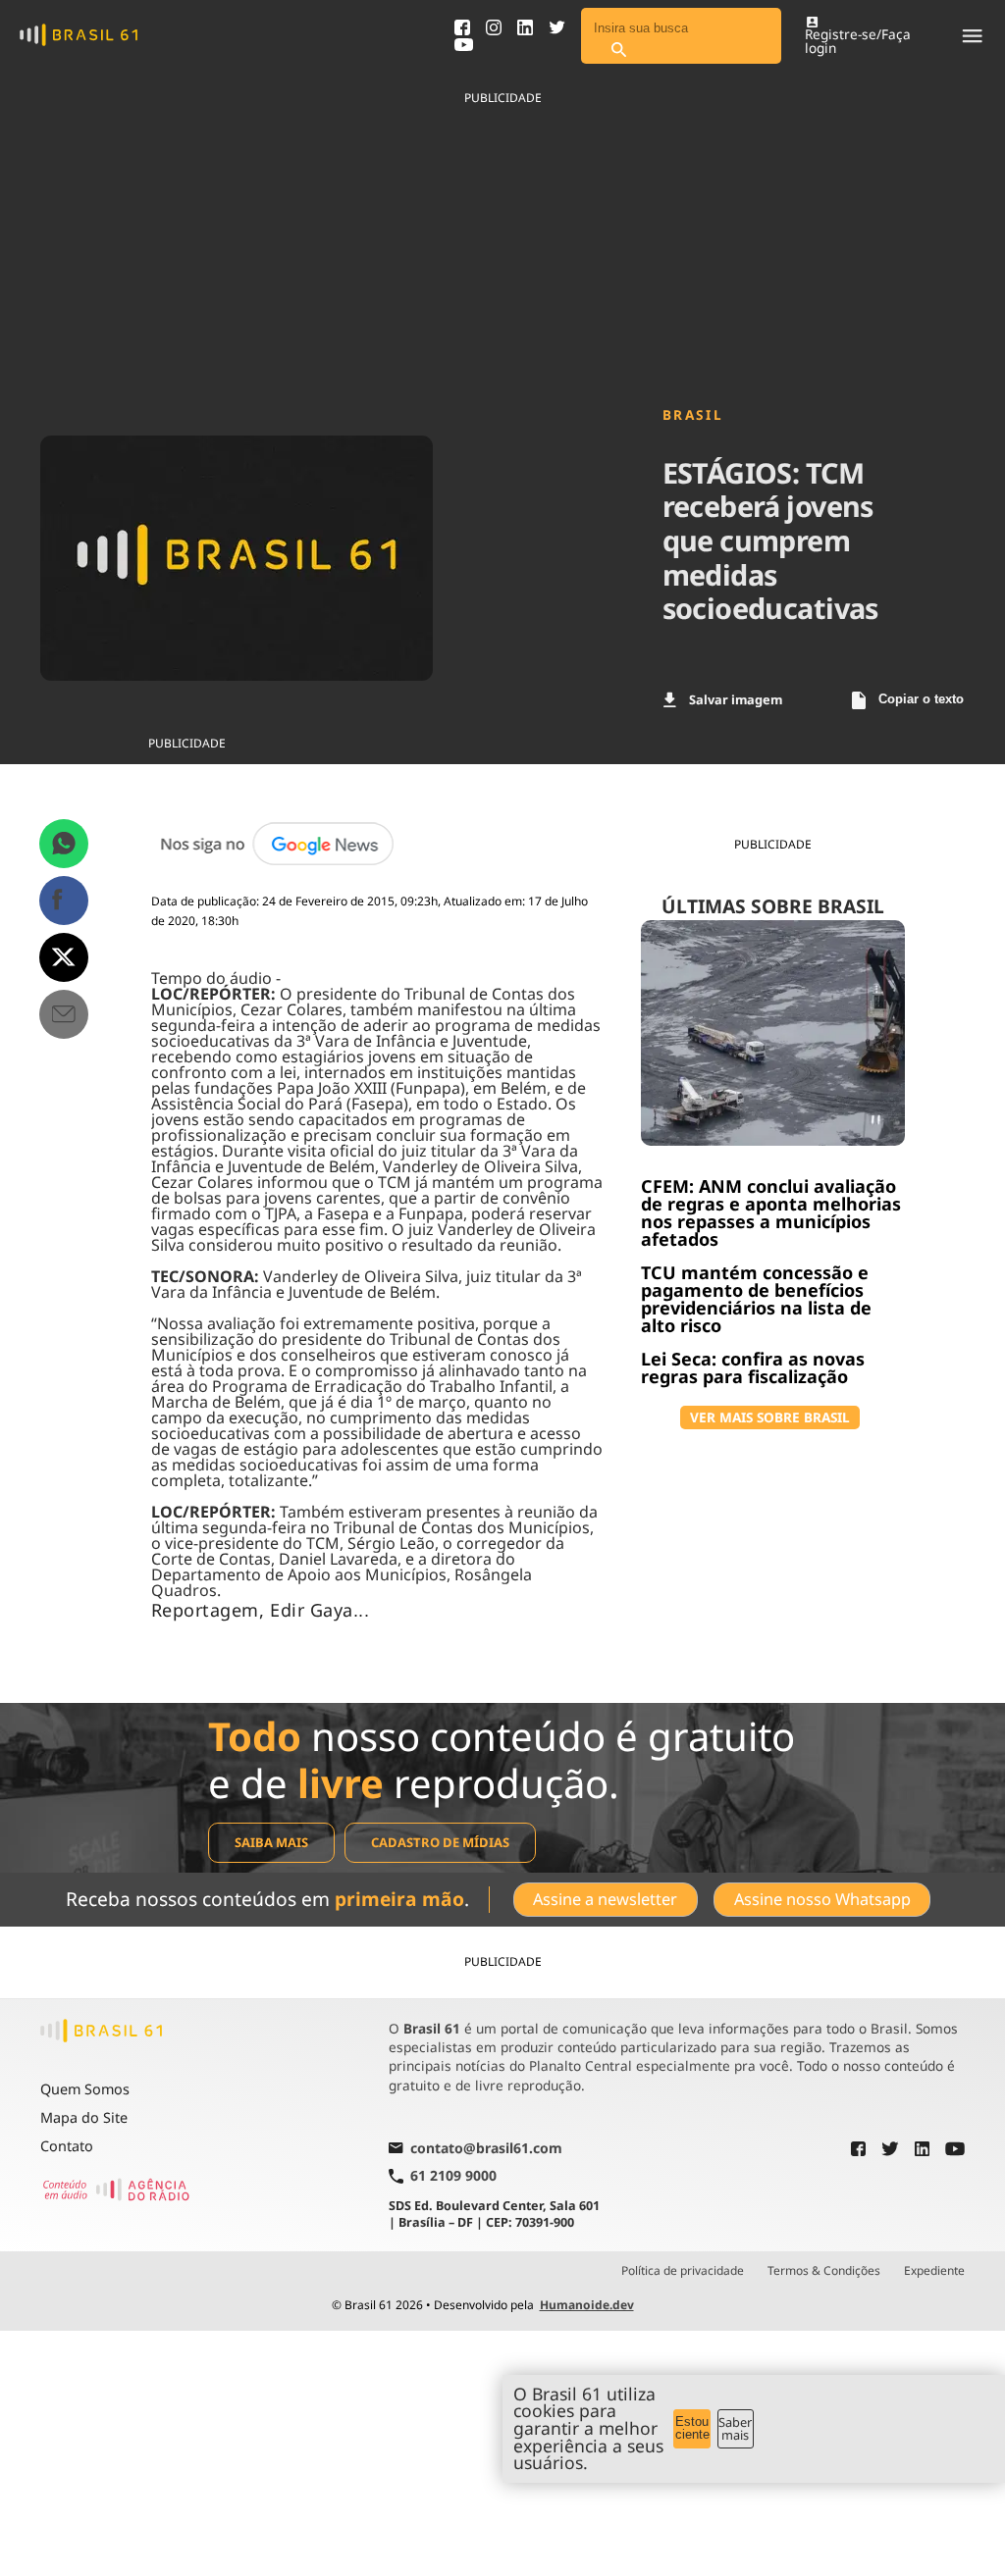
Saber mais (735, 2428)
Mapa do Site (84, 2117)
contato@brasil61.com (486, 2149)
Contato (67, 2146)
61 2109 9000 (453, 2176)
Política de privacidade (683, 2271)
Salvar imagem (736, 699)
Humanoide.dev (587, 2305)
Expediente (934, 2271)
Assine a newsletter (605, 1899)
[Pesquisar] (618, 51)
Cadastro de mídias (440, 1842)
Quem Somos (85, 2089)
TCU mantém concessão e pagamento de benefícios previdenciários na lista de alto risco (756, 1299)
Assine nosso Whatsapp (822, 1899)
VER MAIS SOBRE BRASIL (770, 1417)
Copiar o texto (921, 699)
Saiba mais (271, 1842)
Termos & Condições (824, 2271)
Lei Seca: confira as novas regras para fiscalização (753, 1367)
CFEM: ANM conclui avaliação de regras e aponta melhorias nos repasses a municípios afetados (771, 1212)
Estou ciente (692, 2428)
